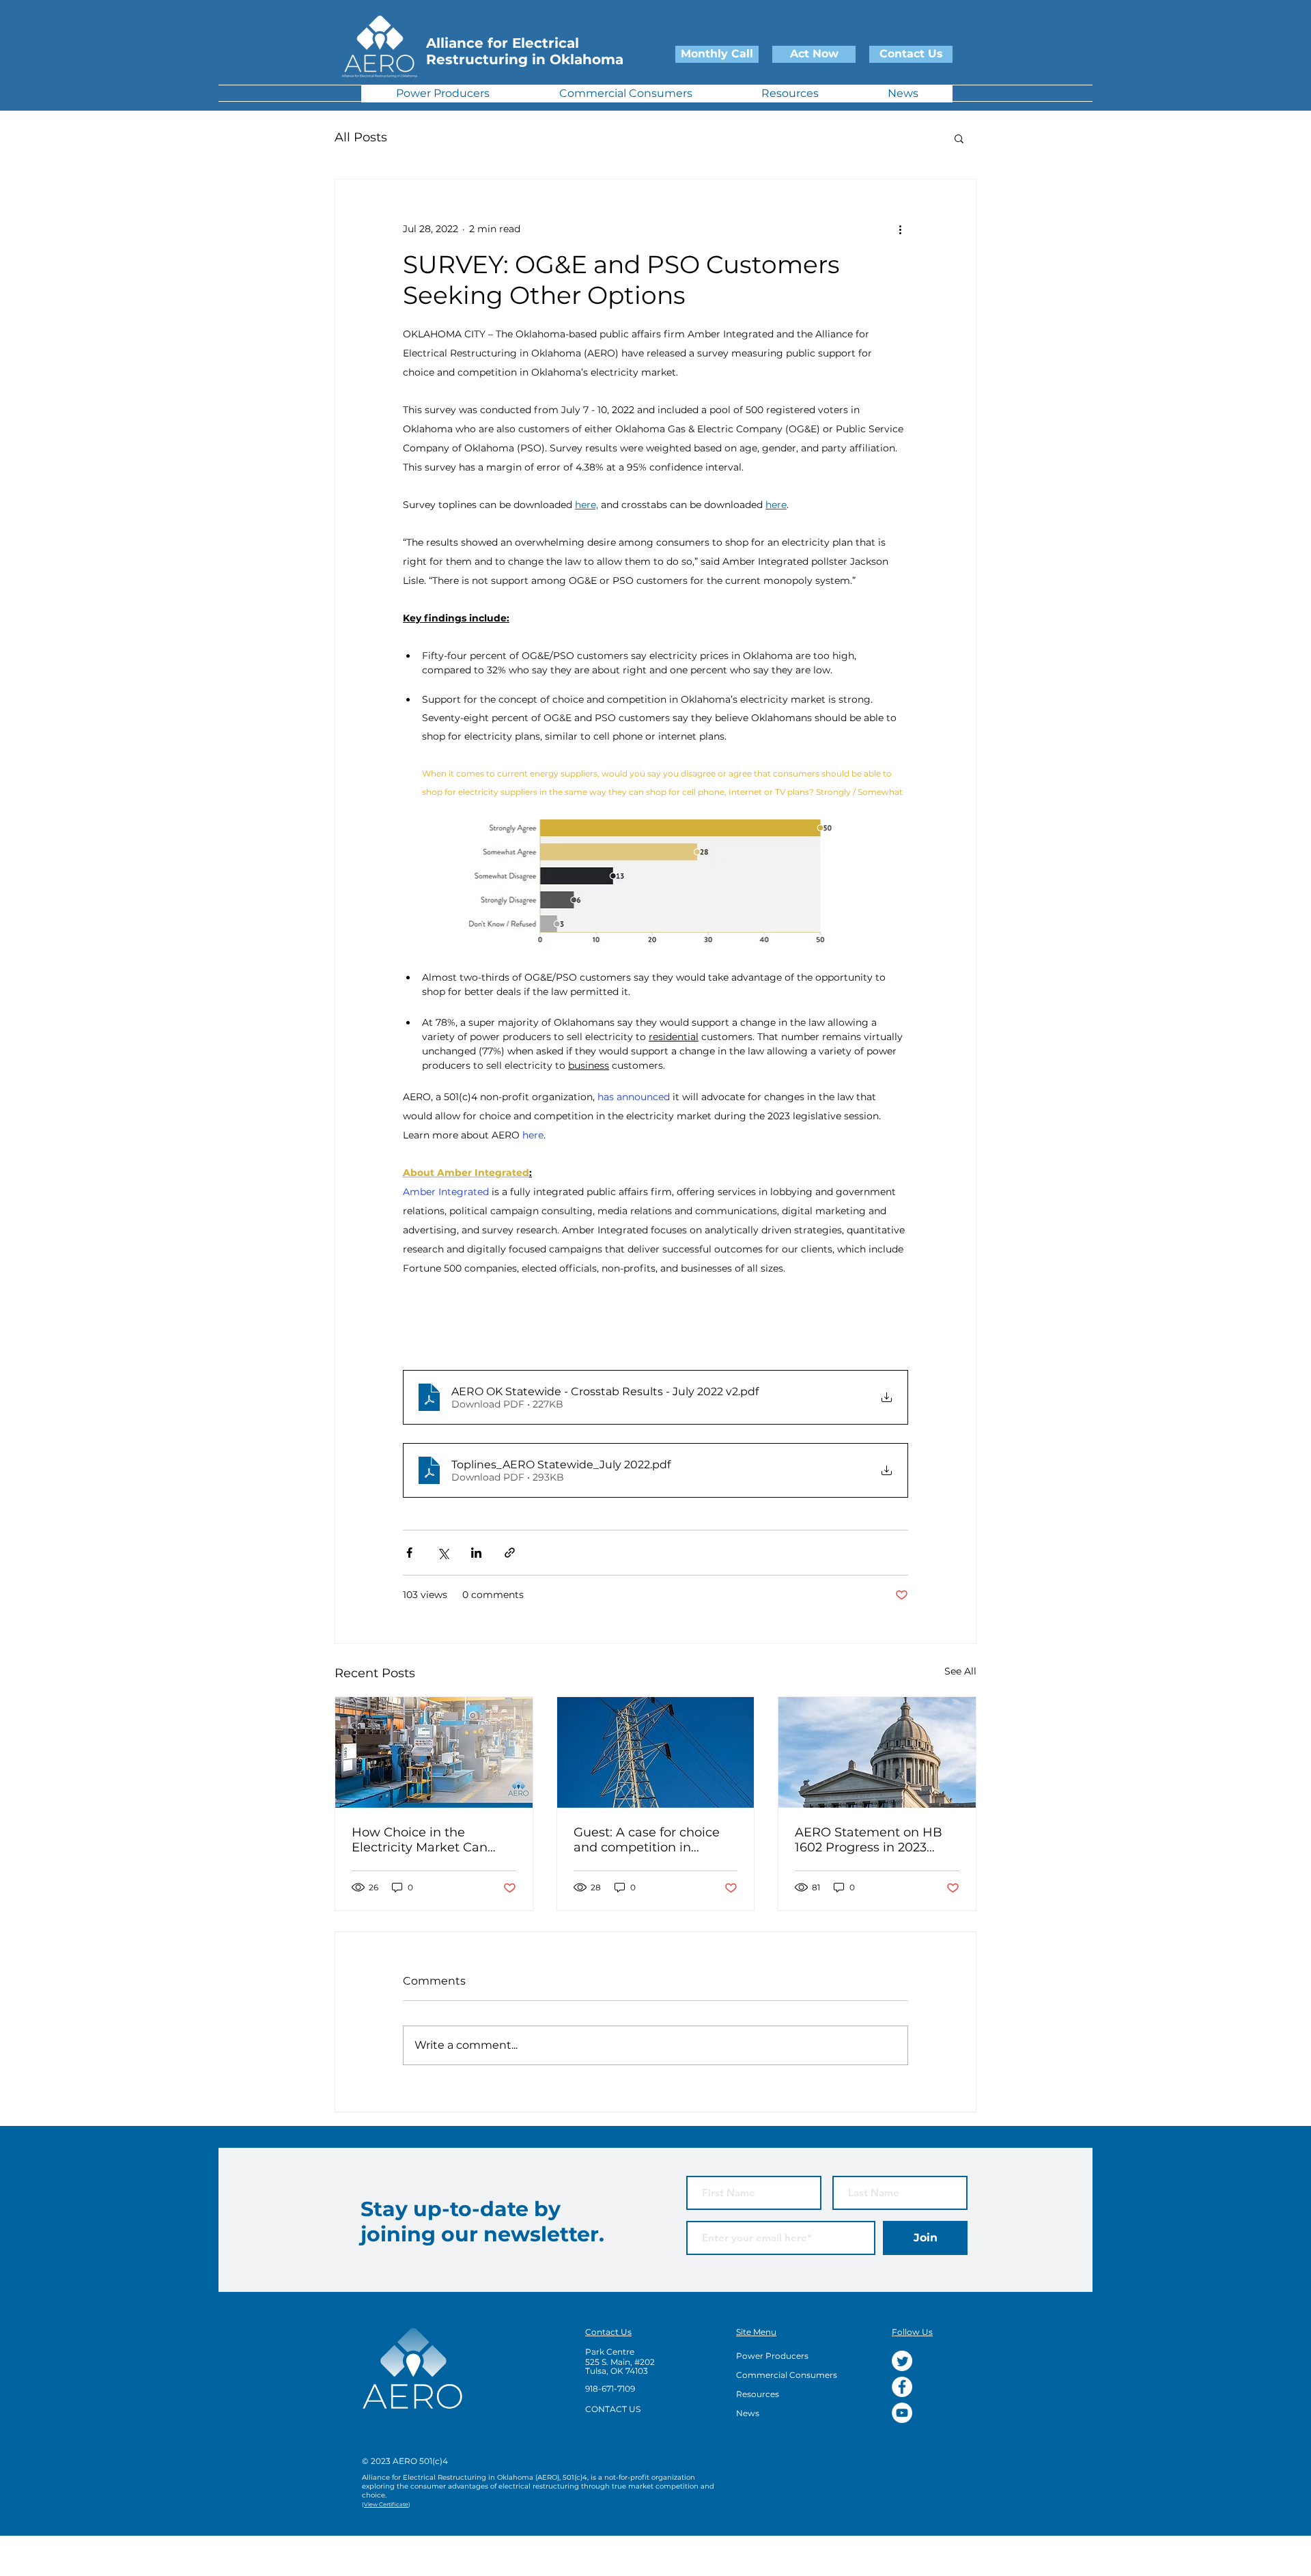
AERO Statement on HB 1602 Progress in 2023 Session (869, 1840)
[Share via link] (510, 1553)
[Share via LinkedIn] (476, 1553)
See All (960, 1671)
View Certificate (386, 2504)
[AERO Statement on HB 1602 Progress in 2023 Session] (877, 1752)
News (748, 2413)
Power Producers (772, 2356)
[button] (959, 138)
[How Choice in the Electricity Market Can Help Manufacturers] (434, 1752)
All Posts (361, 137)
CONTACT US (613, 2409)
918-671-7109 (610, 2389)
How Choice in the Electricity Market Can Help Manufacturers (420, 1840)
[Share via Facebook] (409, 1553)
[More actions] (900, 229)
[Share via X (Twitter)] (443, 1553)
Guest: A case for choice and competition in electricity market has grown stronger (647, 1840)
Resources (758, 2394)
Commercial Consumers (787, 2375)
